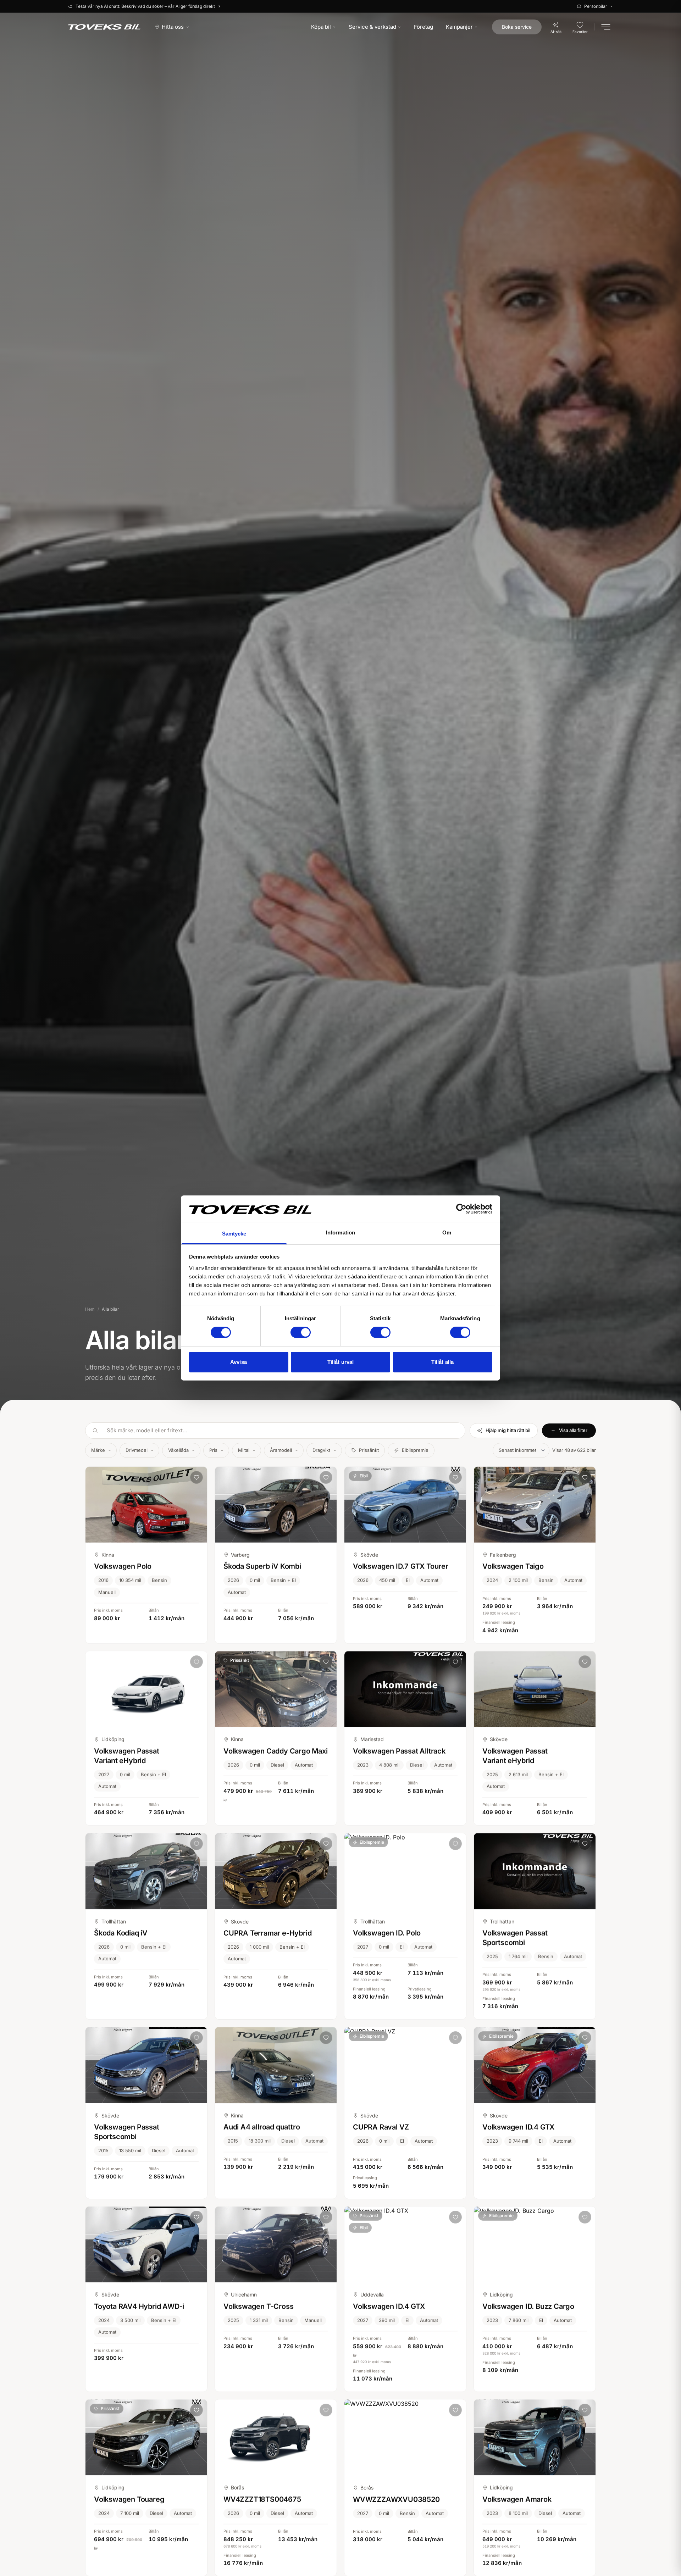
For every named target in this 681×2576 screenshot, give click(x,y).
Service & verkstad (372, 27)
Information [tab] (340, 1233)
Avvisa (239, 1362)
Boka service (517, 27)
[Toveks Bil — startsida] (104, 27)
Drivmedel (137, 1450)
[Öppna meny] (606, 27)
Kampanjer (459, 27)
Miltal (244, 1450)
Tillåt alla (442, 1362)
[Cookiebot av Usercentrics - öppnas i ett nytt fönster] (461, 1209)
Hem (90, 1309)
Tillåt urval (340, 1362)
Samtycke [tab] (234, 1234)
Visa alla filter (573, 1430)
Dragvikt (321, 1450)
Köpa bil (321, 27)
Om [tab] (447, 1233)
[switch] (301, 1332)
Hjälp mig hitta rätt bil (508, 1430)
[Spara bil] (196, 1477)
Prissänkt (369, 1450)
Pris (213, 1450)
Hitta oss (173, 27)
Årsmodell (281, 1450)
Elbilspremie (415, 1450)
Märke (98, 1450)
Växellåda (178, 1450)
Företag (423, 27)
